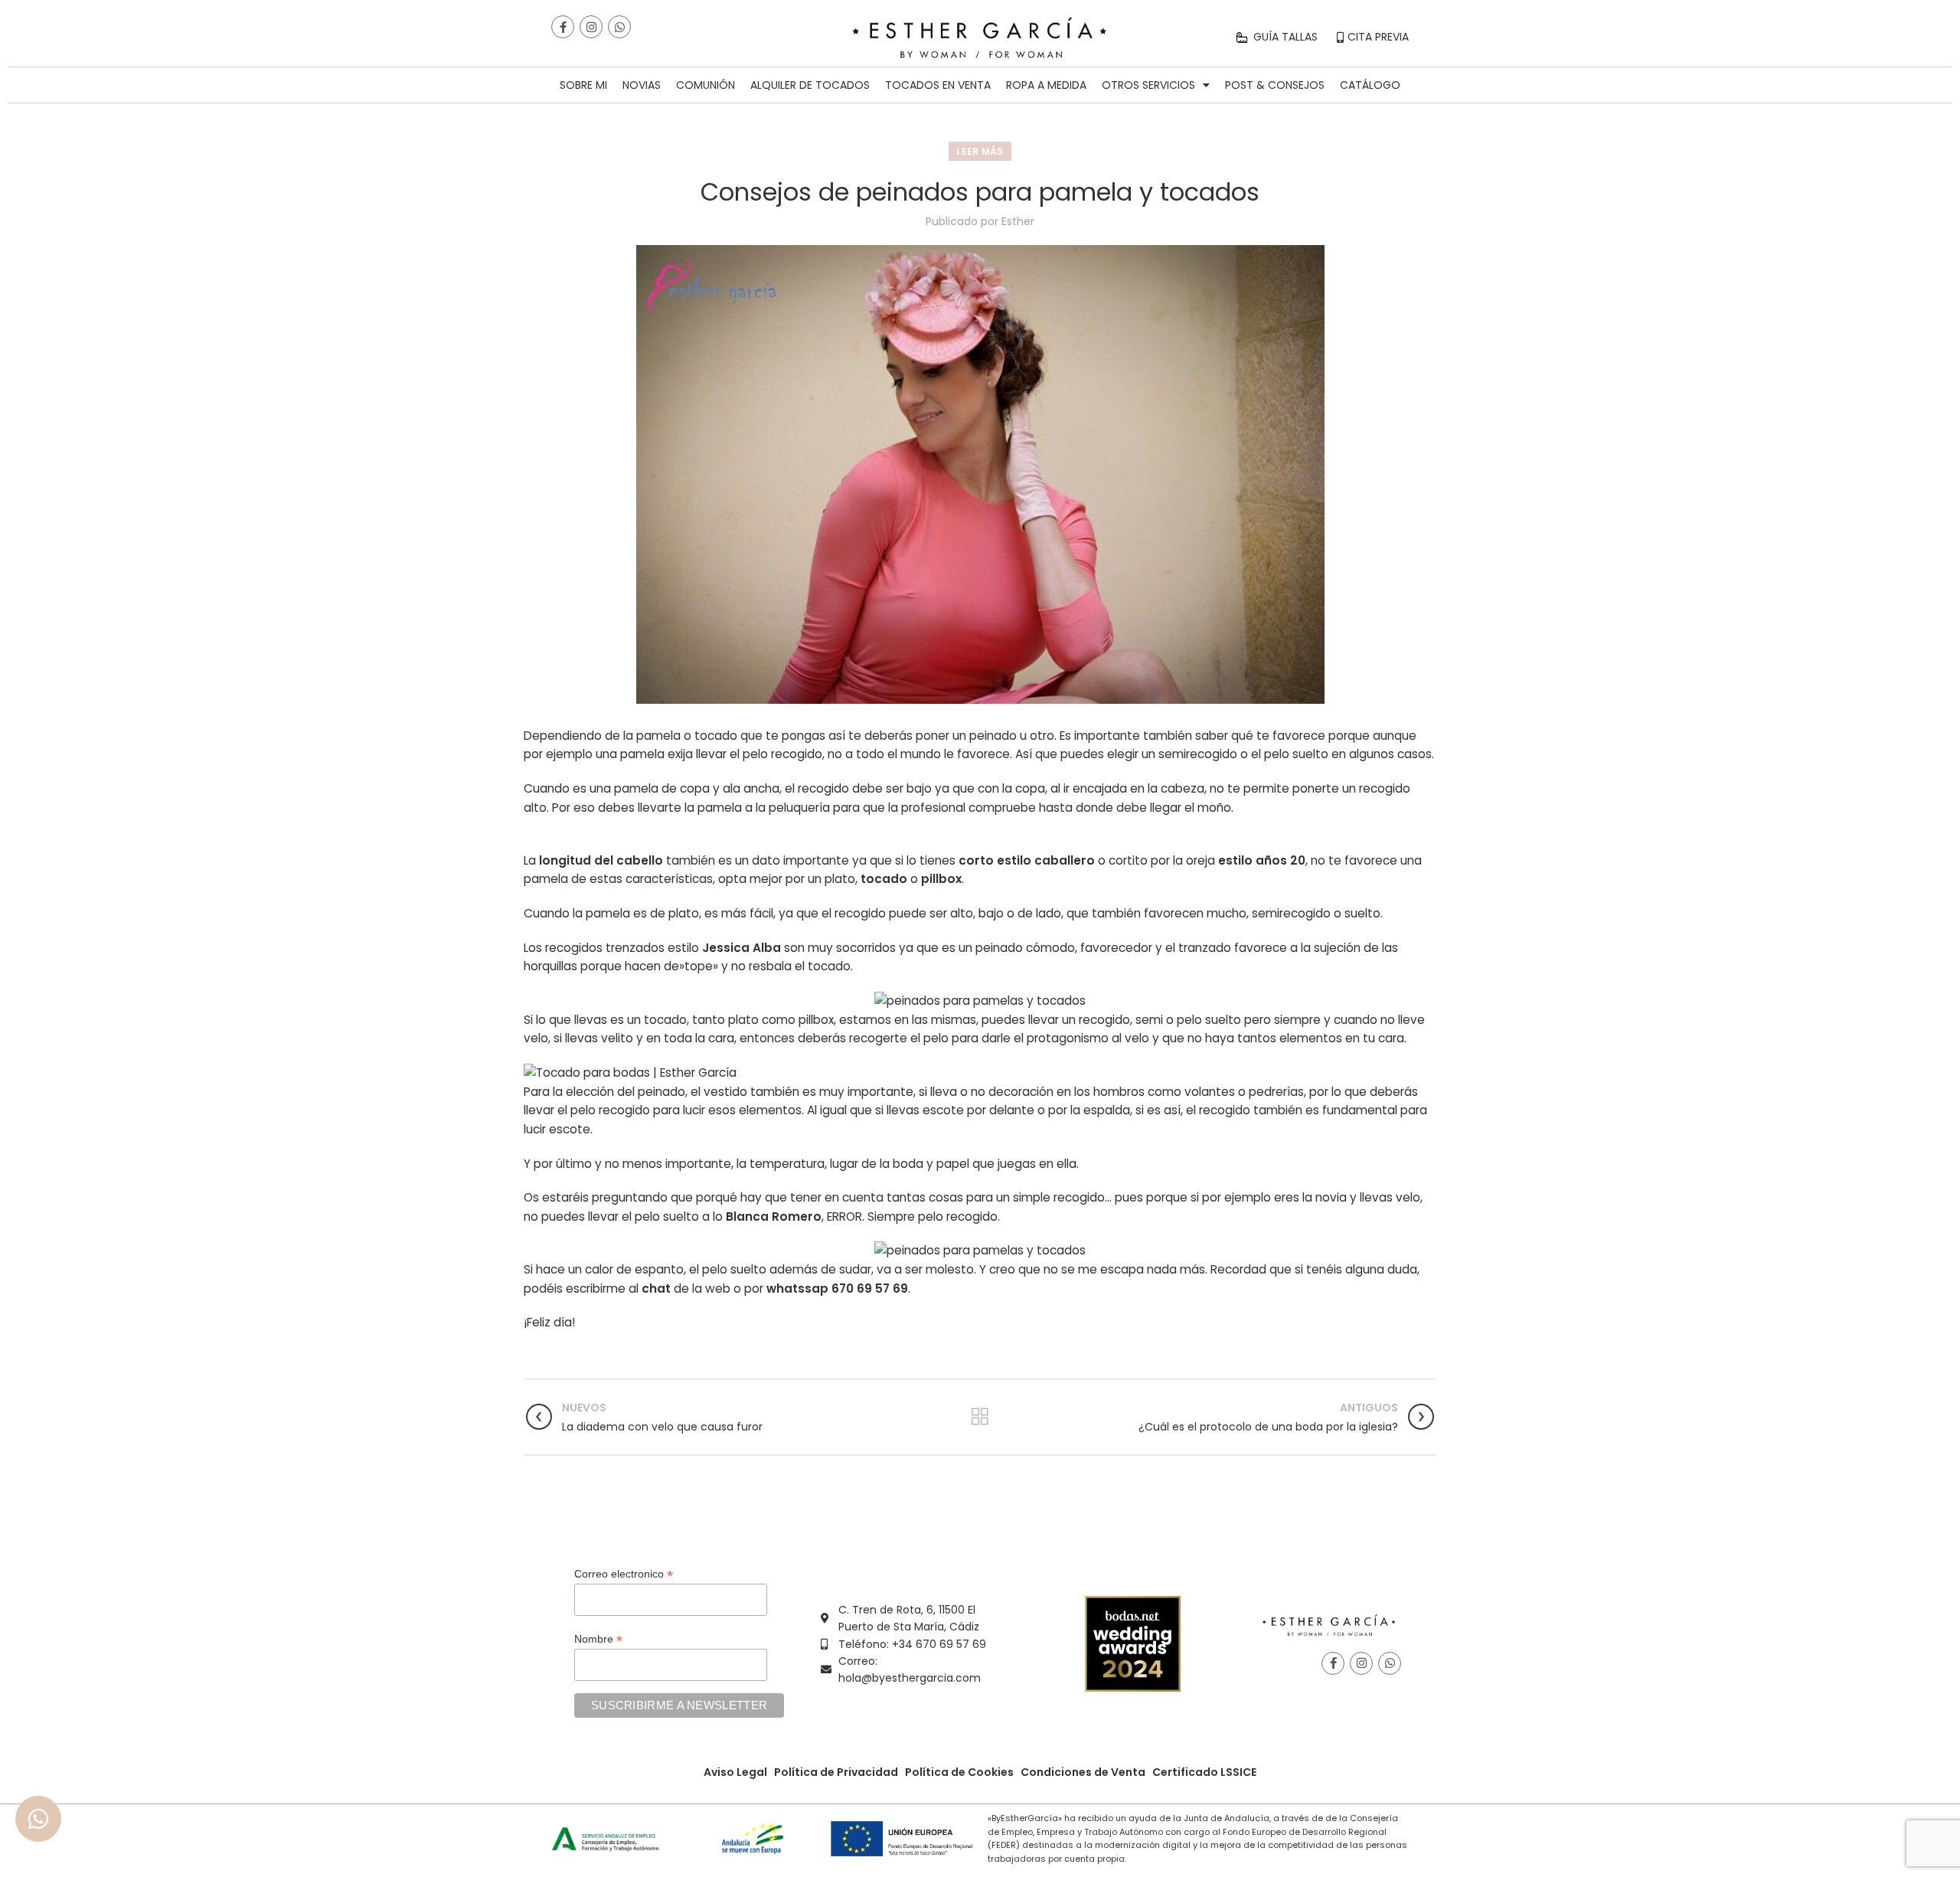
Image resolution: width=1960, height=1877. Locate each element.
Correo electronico (624, 1574)
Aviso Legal (735, 1772)
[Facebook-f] (563, 27)
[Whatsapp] (619, 27)
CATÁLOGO (1370, 85)
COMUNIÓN (706, 85)
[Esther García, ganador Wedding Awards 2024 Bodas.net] (1133, 1643)
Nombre (598, 1639)
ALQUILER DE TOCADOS (810, 85)
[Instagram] (591, 27)
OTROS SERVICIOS (1148, 85)
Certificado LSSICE (1204, 1772)
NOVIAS (642, 85)
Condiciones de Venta (1083, 1772)
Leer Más (980, 151)
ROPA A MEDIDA (1046, 85)
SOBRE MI (583, 85)
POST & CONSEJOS (1275, 85)
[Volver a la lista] (980, 1417)
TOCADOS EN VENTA (938, 85)
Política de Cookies (959, 1772)
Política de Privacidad (836, 1772)
